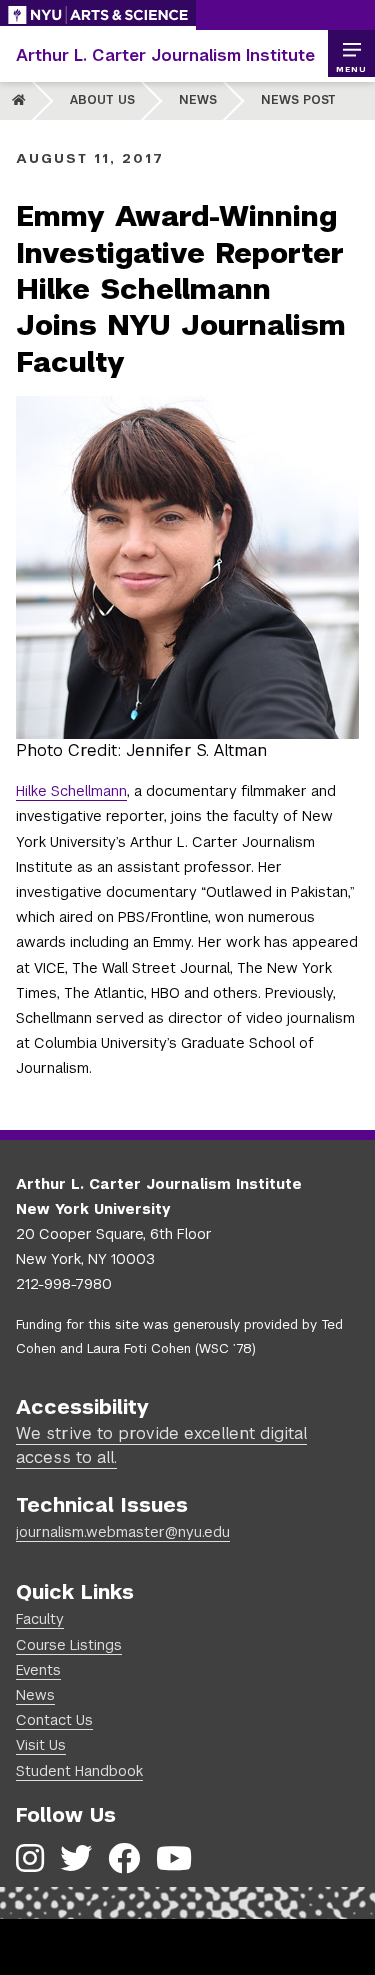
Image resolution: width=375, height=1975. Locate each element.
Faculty (40, 1619)
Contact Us (54, 1720)
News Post (298, 100)
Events (38, 1670)
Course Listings (69, 1645)
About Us (102, 100)
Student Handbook (79, 1771)
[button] (351, 54)
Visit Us (41, 1745)
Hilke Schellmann (71, 791)
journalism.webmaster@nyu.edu (123, 1532)
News (198, 100)
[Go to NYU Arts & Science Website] (98, 15)
